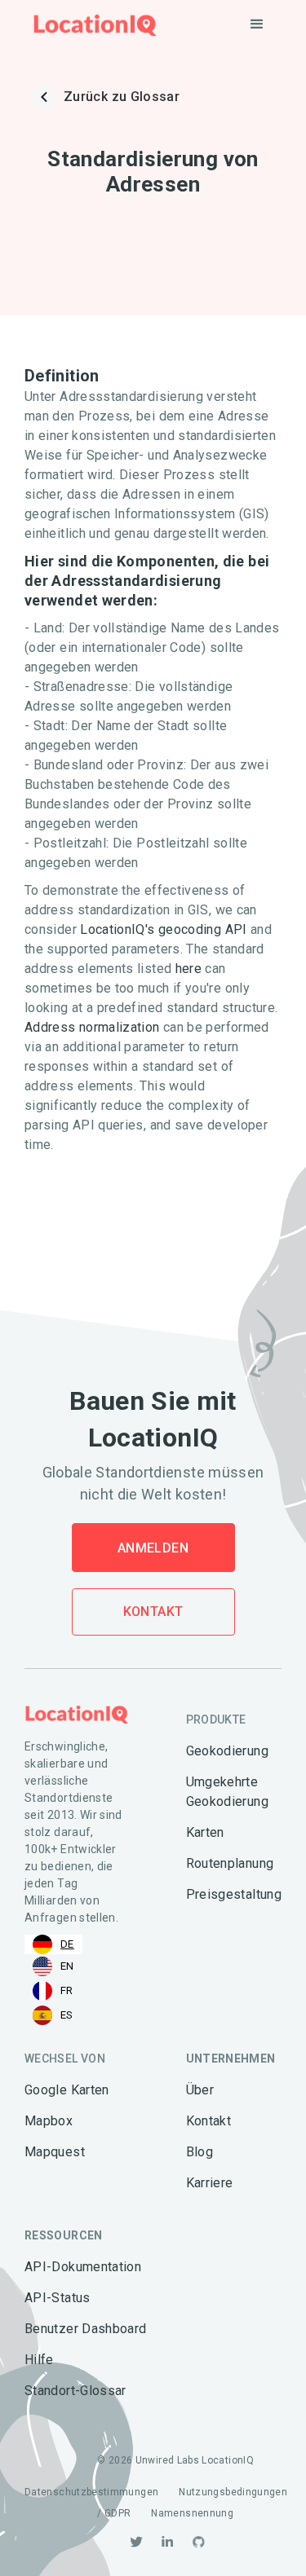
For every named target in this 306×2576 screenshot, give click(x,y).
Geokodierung (227, 1751)
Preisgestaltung (234, 1894)
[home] (91, 25)
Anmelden (153, 1548)
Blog (200, 2152)
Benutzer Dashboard (85, 2329)
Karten (205, 1832)
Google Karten (67, 2090)
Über (200, 2090)
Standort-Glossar (75, 2391)
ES (67, 2015)
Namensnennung (192, 2513)
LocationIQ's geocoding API (163, 929)
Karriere (210, 2183)
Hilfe (39, 2360)
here (188, 969)
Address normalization (92, 1027)
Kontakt (153, 1612)
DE (67, 1944)
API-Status (58, 2298)
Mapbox (49, 2121)
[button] (257, 24)
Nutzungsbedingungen (233, 2492)
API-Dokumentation (83, 2267)
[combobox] (53, 1944)
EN (67, 1966)
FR (67, 1990)
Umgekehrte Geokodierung (227, 1792)
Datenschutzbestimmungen (91, 2492)
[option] (53, 1966)
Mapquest (55, 2152)
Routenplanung (230, 1863)
